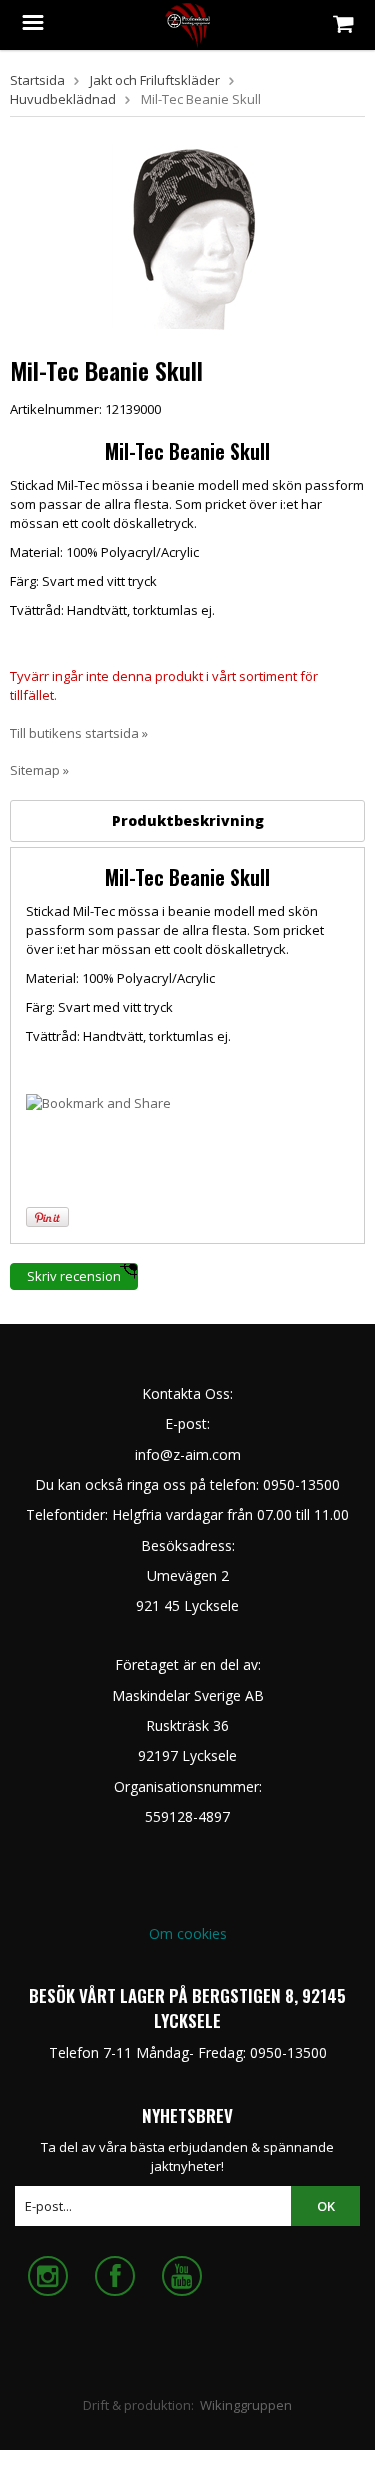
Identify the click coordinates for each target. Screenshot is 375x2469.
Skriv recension (74, 1276)
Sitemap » (39, 770)
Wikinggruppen (246, 2405)
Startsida (37, 80)
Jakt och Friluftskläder (155, 80)
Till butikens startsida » (79, 733)
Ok (326, 2206)
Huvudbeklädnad (63, 99)
